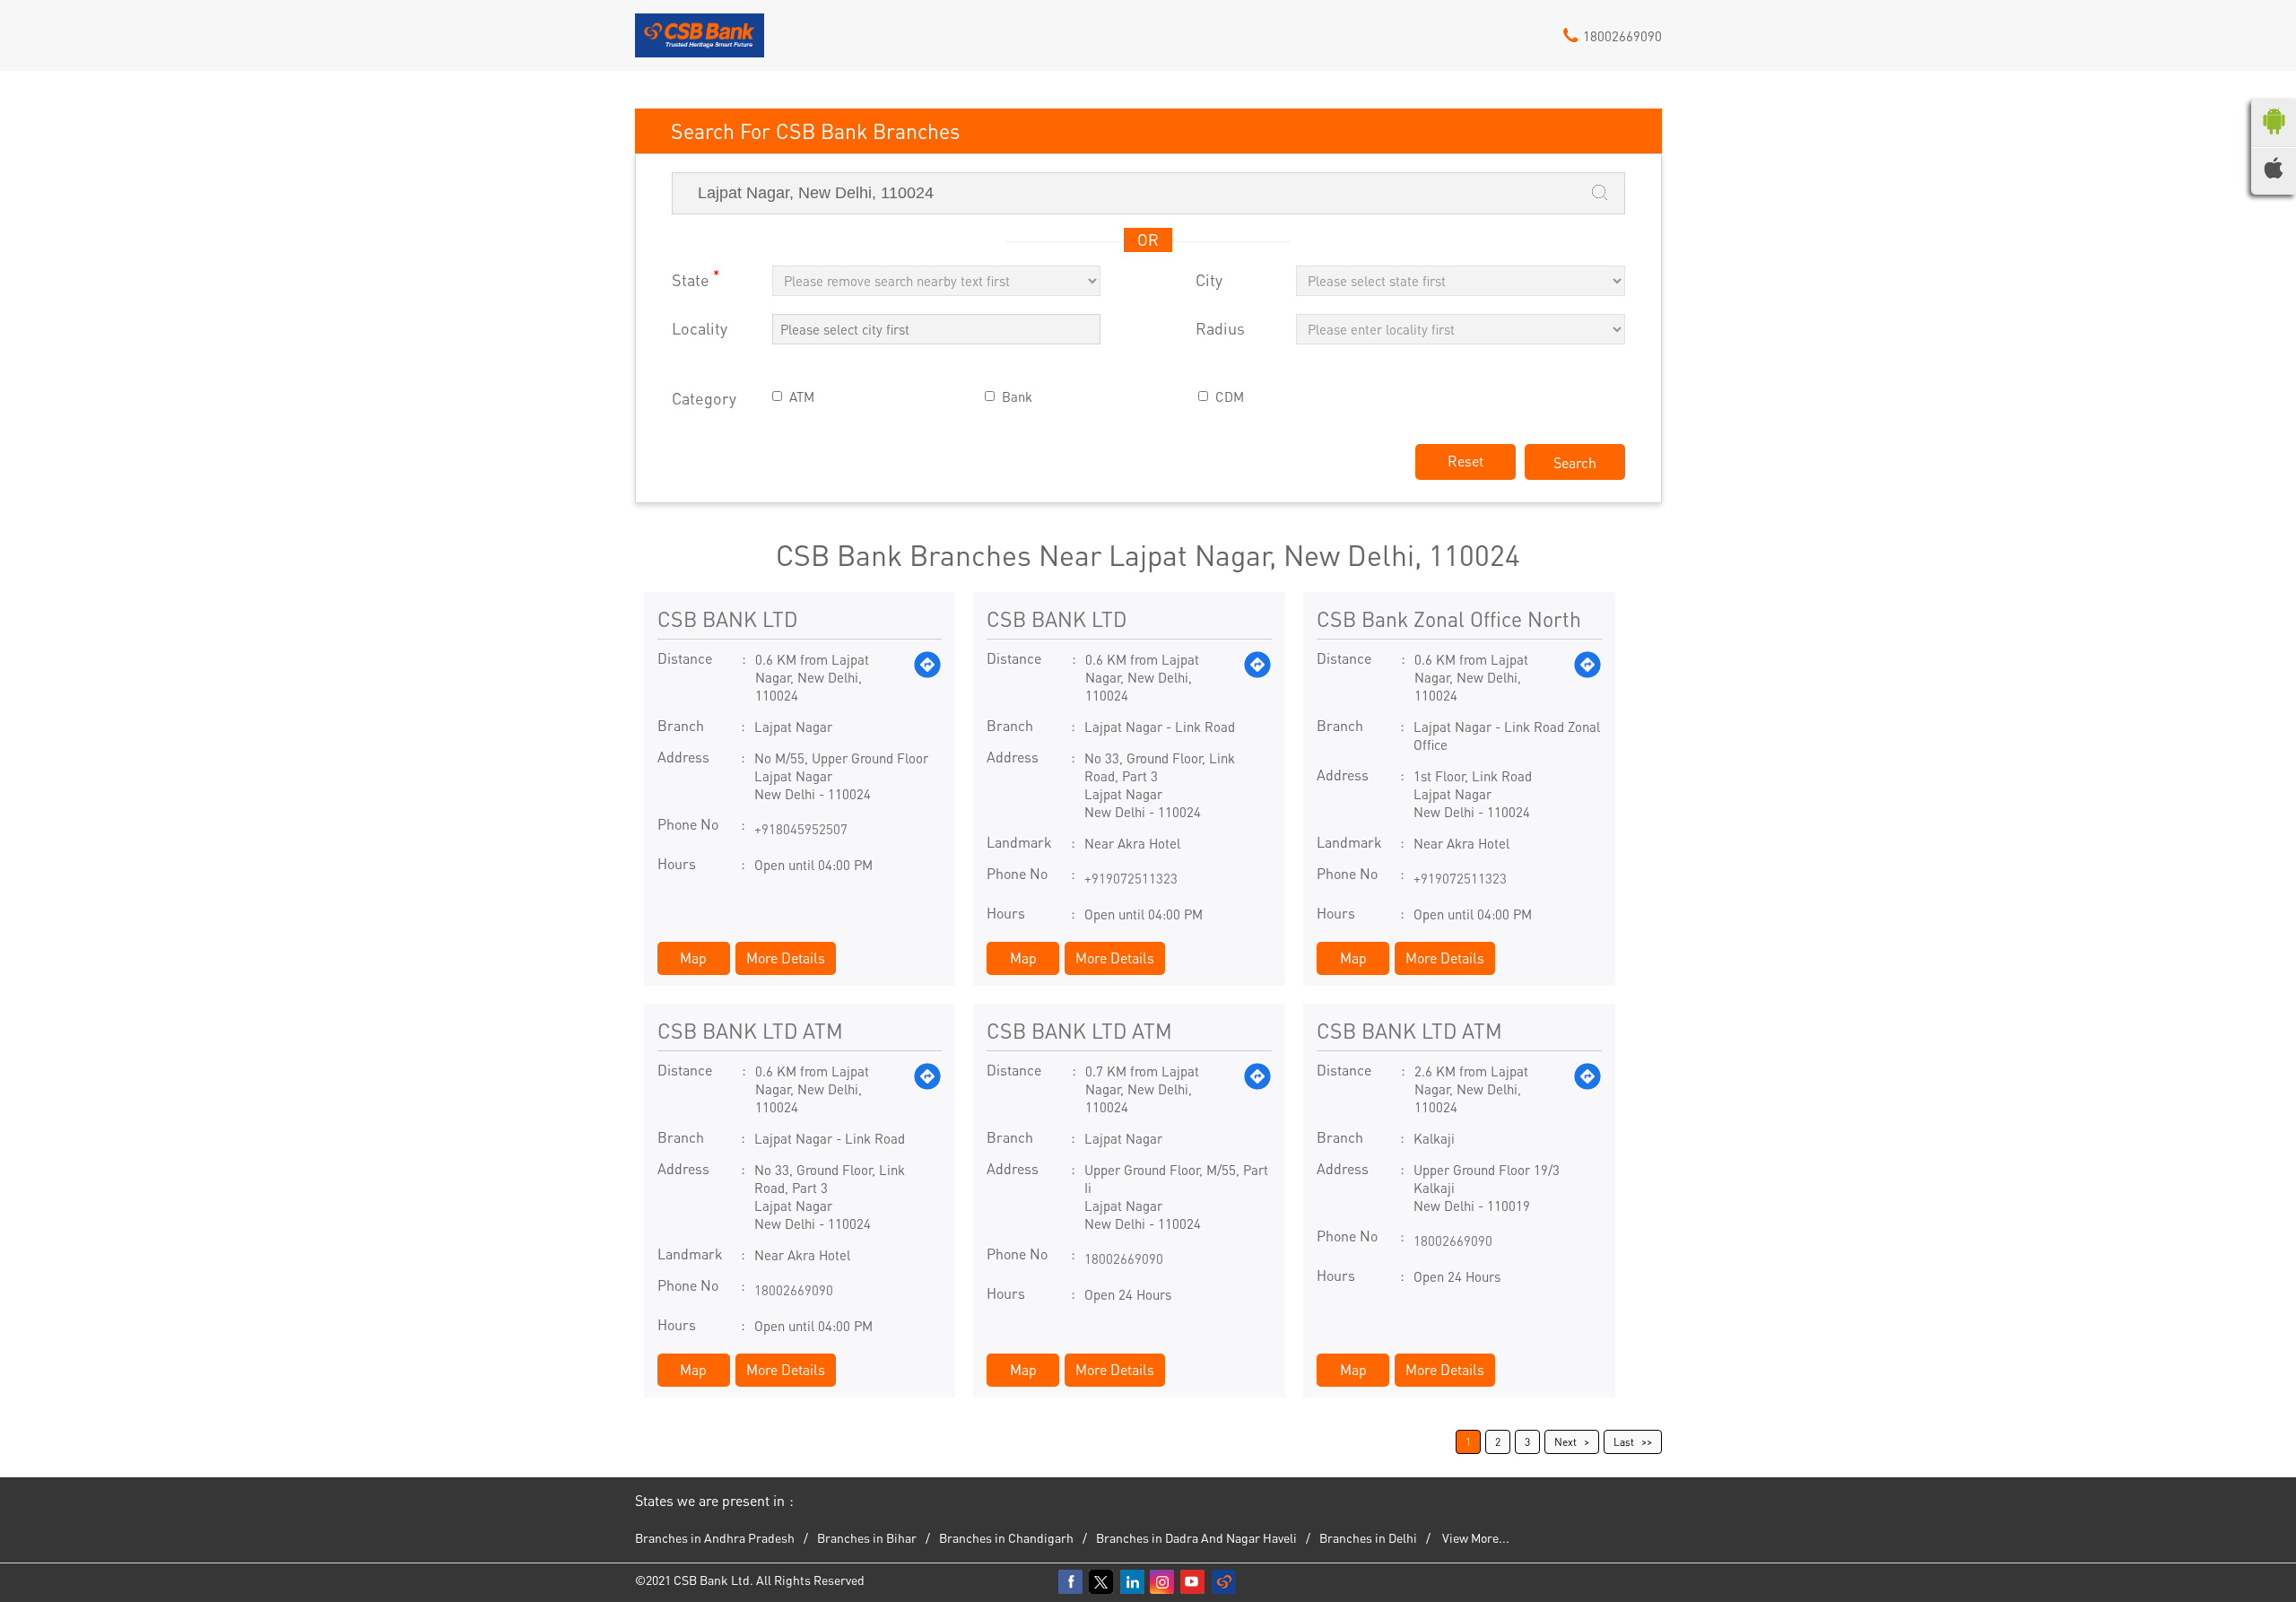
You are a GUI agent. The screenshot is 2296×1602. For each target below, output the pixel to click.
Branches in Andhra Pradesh (715, 1537)
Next (1565, 1442)
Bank (1017, 397)
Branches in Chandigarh (1006, 1537)
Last (1624, 1442)
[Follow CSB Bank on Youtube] (1194, 1582)
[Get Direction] (927, 677)
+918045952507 (801, 829)
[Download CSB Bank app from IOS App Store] (2274, 173)
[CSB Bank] (700, 42)
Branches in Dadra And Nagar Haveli (1196, 1537)
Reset (1465, 461)
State (696, 279)
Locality (700, 329)
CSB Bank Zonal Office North (1449, 618)
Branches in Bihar (867, 1537)
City (1209, 280)
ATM (802, 397)
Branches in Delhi (1368, 1537)
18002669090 (794, 1290)
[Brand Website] (1224, 1582)
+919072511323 (1131, 878)
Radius (1220, 329)
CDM (1230, 397)
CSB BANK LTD (727, 618)
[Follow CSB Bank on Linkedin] (1133, 1582)
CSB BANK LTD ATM (750, 1030)
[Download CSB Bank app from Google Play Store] (2274, 138)
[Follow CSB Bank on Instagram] (1163, 1582)
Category (704, 399)
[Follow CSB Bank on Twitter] (1102, 1582)
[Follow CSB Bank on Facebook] (1072, 1582)
